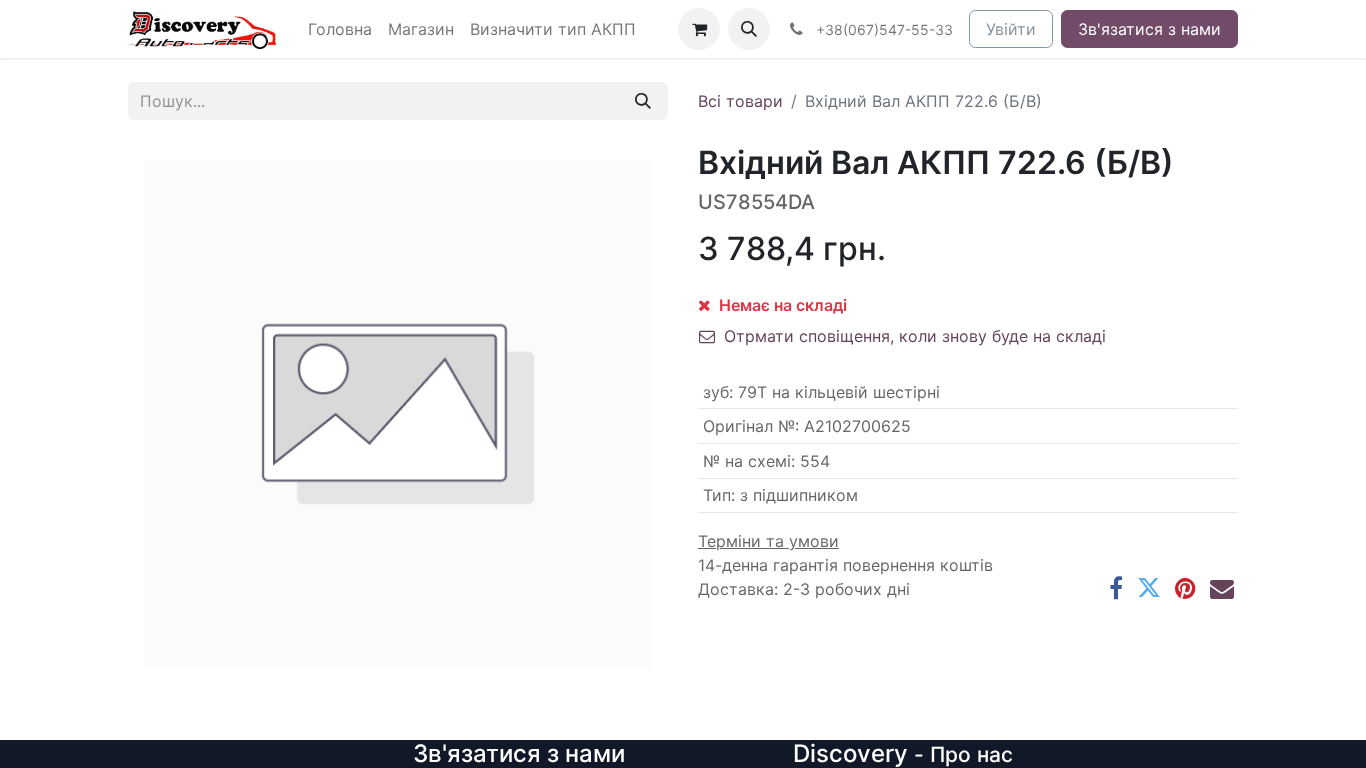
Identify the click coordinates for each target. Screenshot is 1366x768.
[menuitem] (340, 29)
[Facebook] (1116, 588)
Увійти (1011, 29)
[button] (749, 29)
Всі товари (740, 101)
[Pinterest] (1185, 588)
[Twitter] (1149, 588)
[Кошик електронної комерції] (699, 29)
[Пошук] (643, 101)
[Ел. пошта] (1222, 588)
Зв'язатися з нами (1149, 29)
